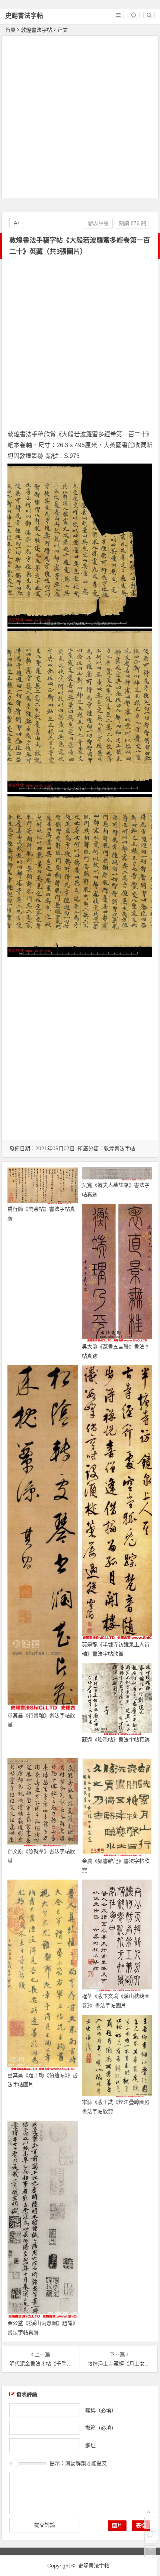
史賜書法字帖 (24, 16)
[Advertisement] (80, 118)
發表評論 (98, 223)
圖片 (117, 2526)
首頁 (10, 30)
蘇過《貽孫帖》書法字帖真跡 (116, 1740)
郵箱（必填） (101, 2427)
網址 (90, 2445)
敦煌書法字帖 (36, 30)
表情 (141, 2526)
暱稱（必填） (101, 2410)
